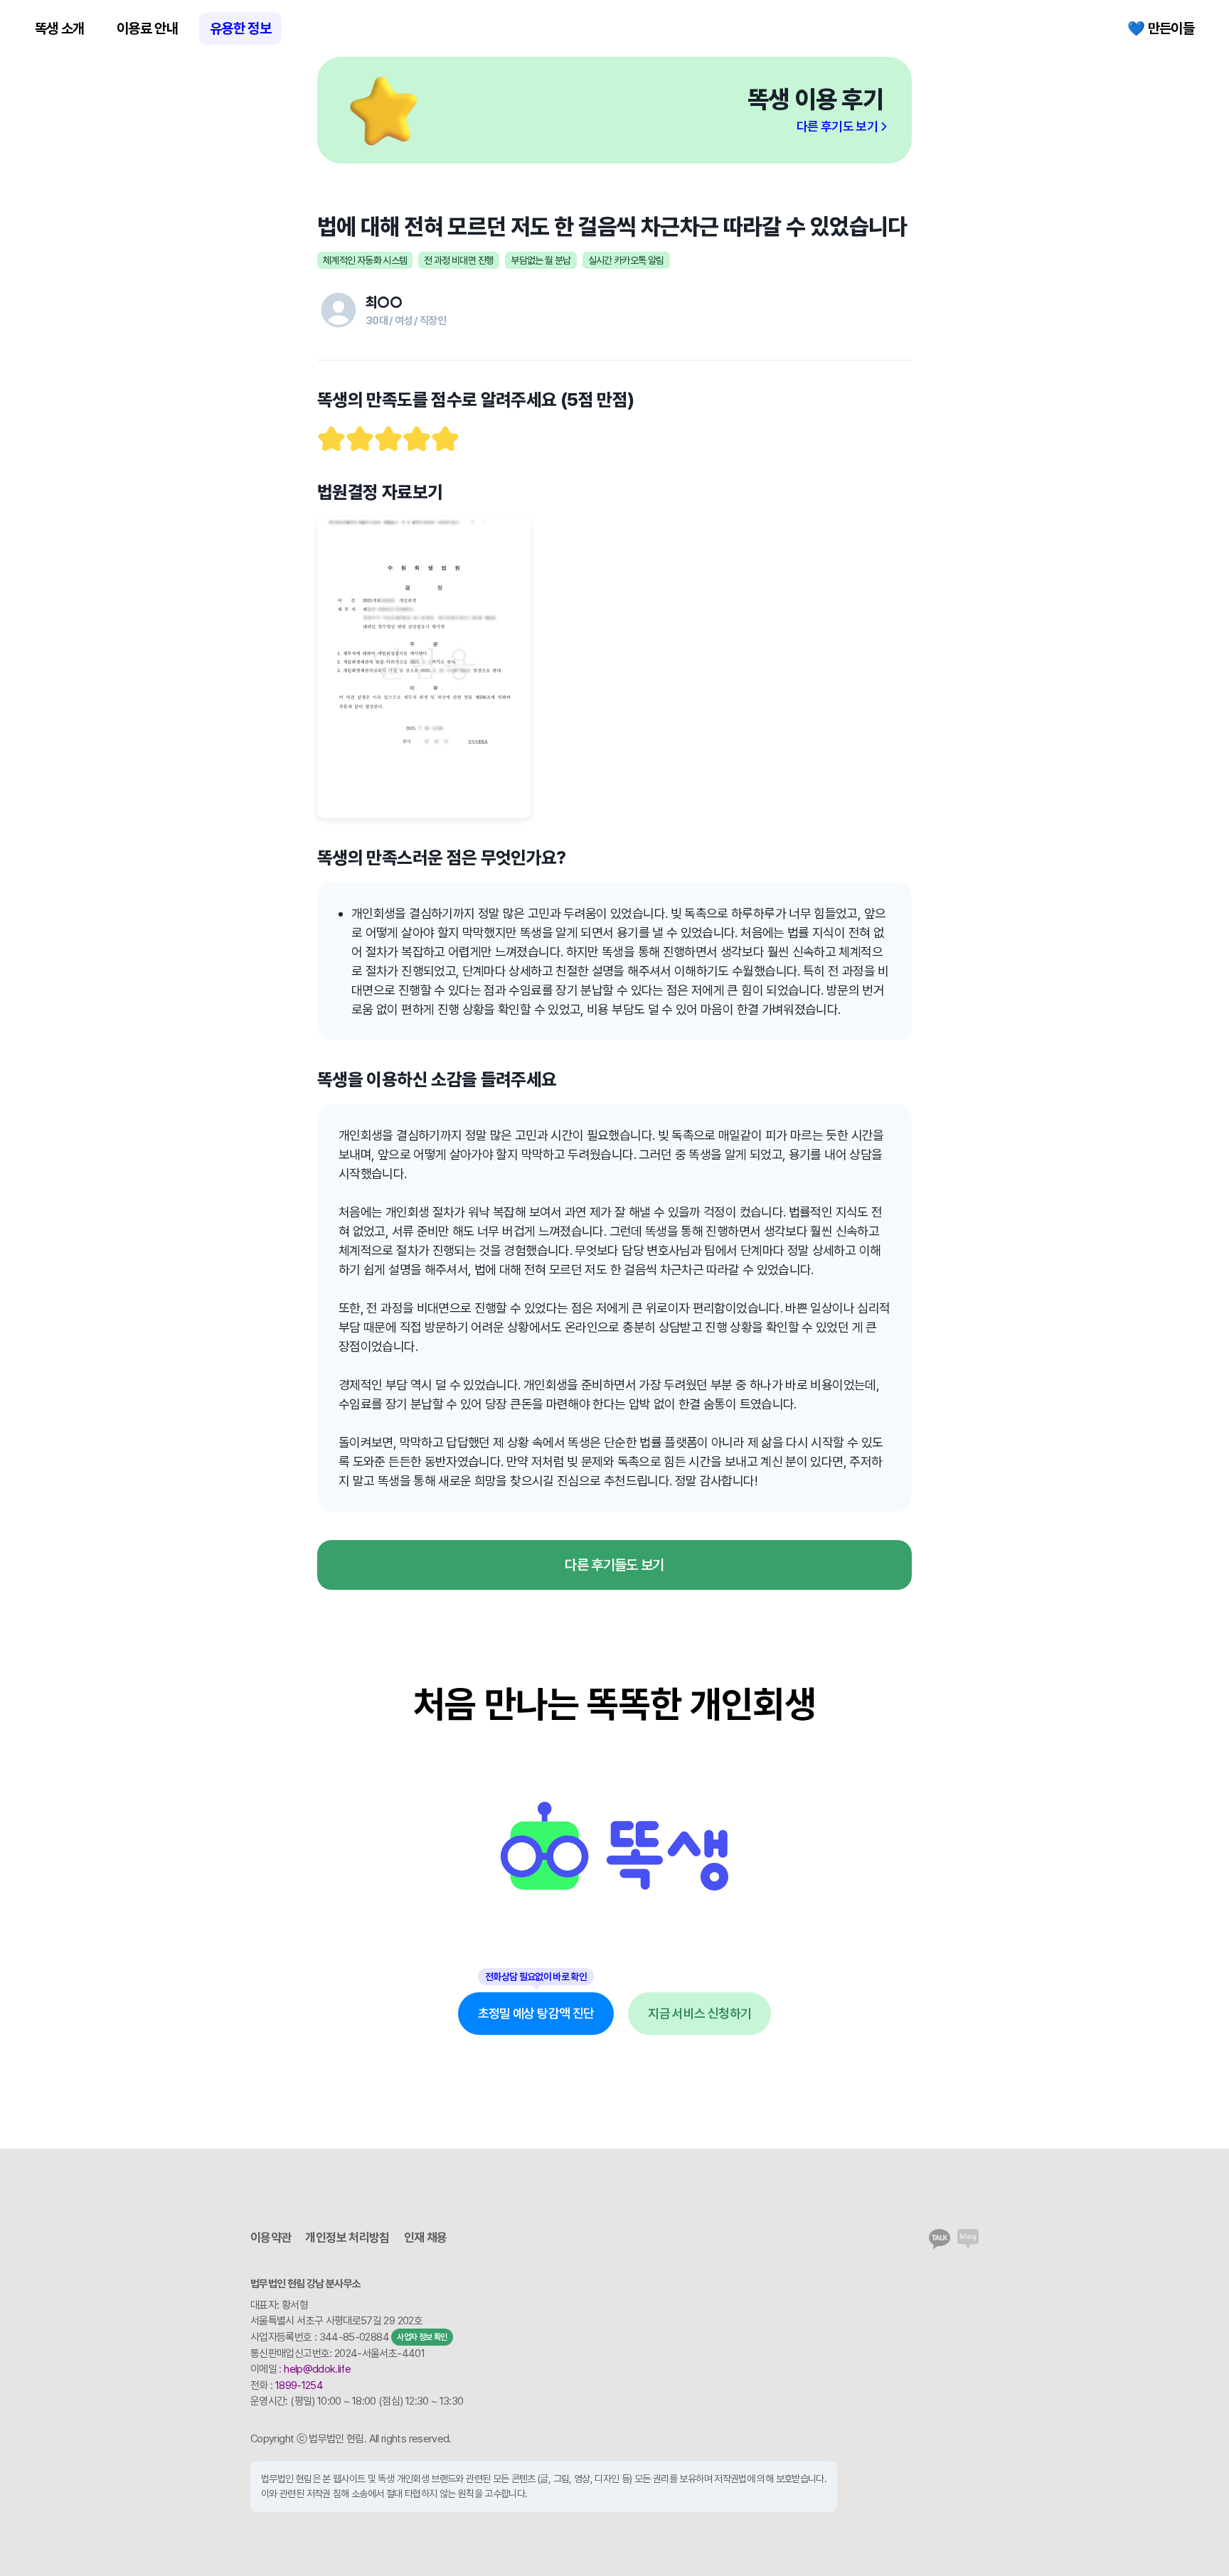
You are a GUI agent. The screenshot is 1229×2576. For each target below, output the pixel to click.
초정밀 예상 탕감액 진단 (536, 2013)
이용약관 (271, 2238)
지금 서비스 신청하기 (699, 2013)
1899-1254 (299, 2385)
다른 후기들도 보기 (614, 1565)
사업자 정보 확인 (422, 2337)
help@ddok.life (317, 2369)
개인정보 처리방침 (347, 2238)
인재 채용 (426, 2238)
